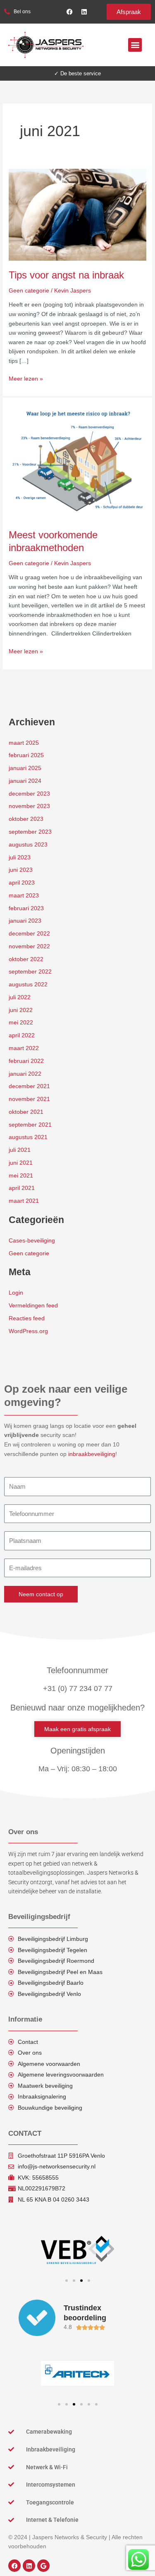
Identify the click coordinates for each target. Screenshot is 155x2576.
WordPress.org (28, 1331)
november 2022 (29, 946)
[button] (135, 45)
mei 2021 (21, 1176)
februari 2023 (26, 908)
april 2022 (22, 1035)
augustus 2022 (28, 985)
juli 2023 (20, 857)
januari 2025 (25, 768)
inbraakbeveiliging (92, 1454)
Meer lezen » (26, 378)
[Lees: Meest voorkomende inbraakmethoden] (77, 463)
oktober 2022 (26, 959)
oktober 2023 (26, 819)
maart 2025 (24, 743)
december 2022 (29, 934)
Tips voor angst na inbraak (66, 275)
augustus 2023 (28, 845)
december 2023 (29, 794)
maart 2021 (24, 1201)
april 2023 (22, 883)
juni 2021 (21, 1163)
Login (16, 1293)
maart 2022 (24, 1048)
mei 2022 (21, 1023)
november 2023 (29, 806)
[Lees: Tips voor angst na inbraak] (77, 214)
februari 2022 (26, 1061)
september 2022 (30, 972)
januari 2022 (25, 1074)
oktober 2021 (26, 1112)
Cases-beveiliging (32, 1241)
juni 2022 (21, 1010)
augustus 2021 (28, 1137)
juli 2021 (20, 1150)
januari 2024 (25, 781)
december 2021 (29, 1086)
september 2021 (30, 1125)
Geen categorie (29, 291)
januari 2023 (25, 921)
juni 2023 (21, 870)
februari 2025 (26, 755)
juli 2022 (20, 997)
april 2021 (22, 1188)
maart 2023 (24, 896)
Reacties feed (27, 1318)
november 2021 (29, 1099)
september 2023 (30, 832)
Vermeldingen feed (33, 1306)
